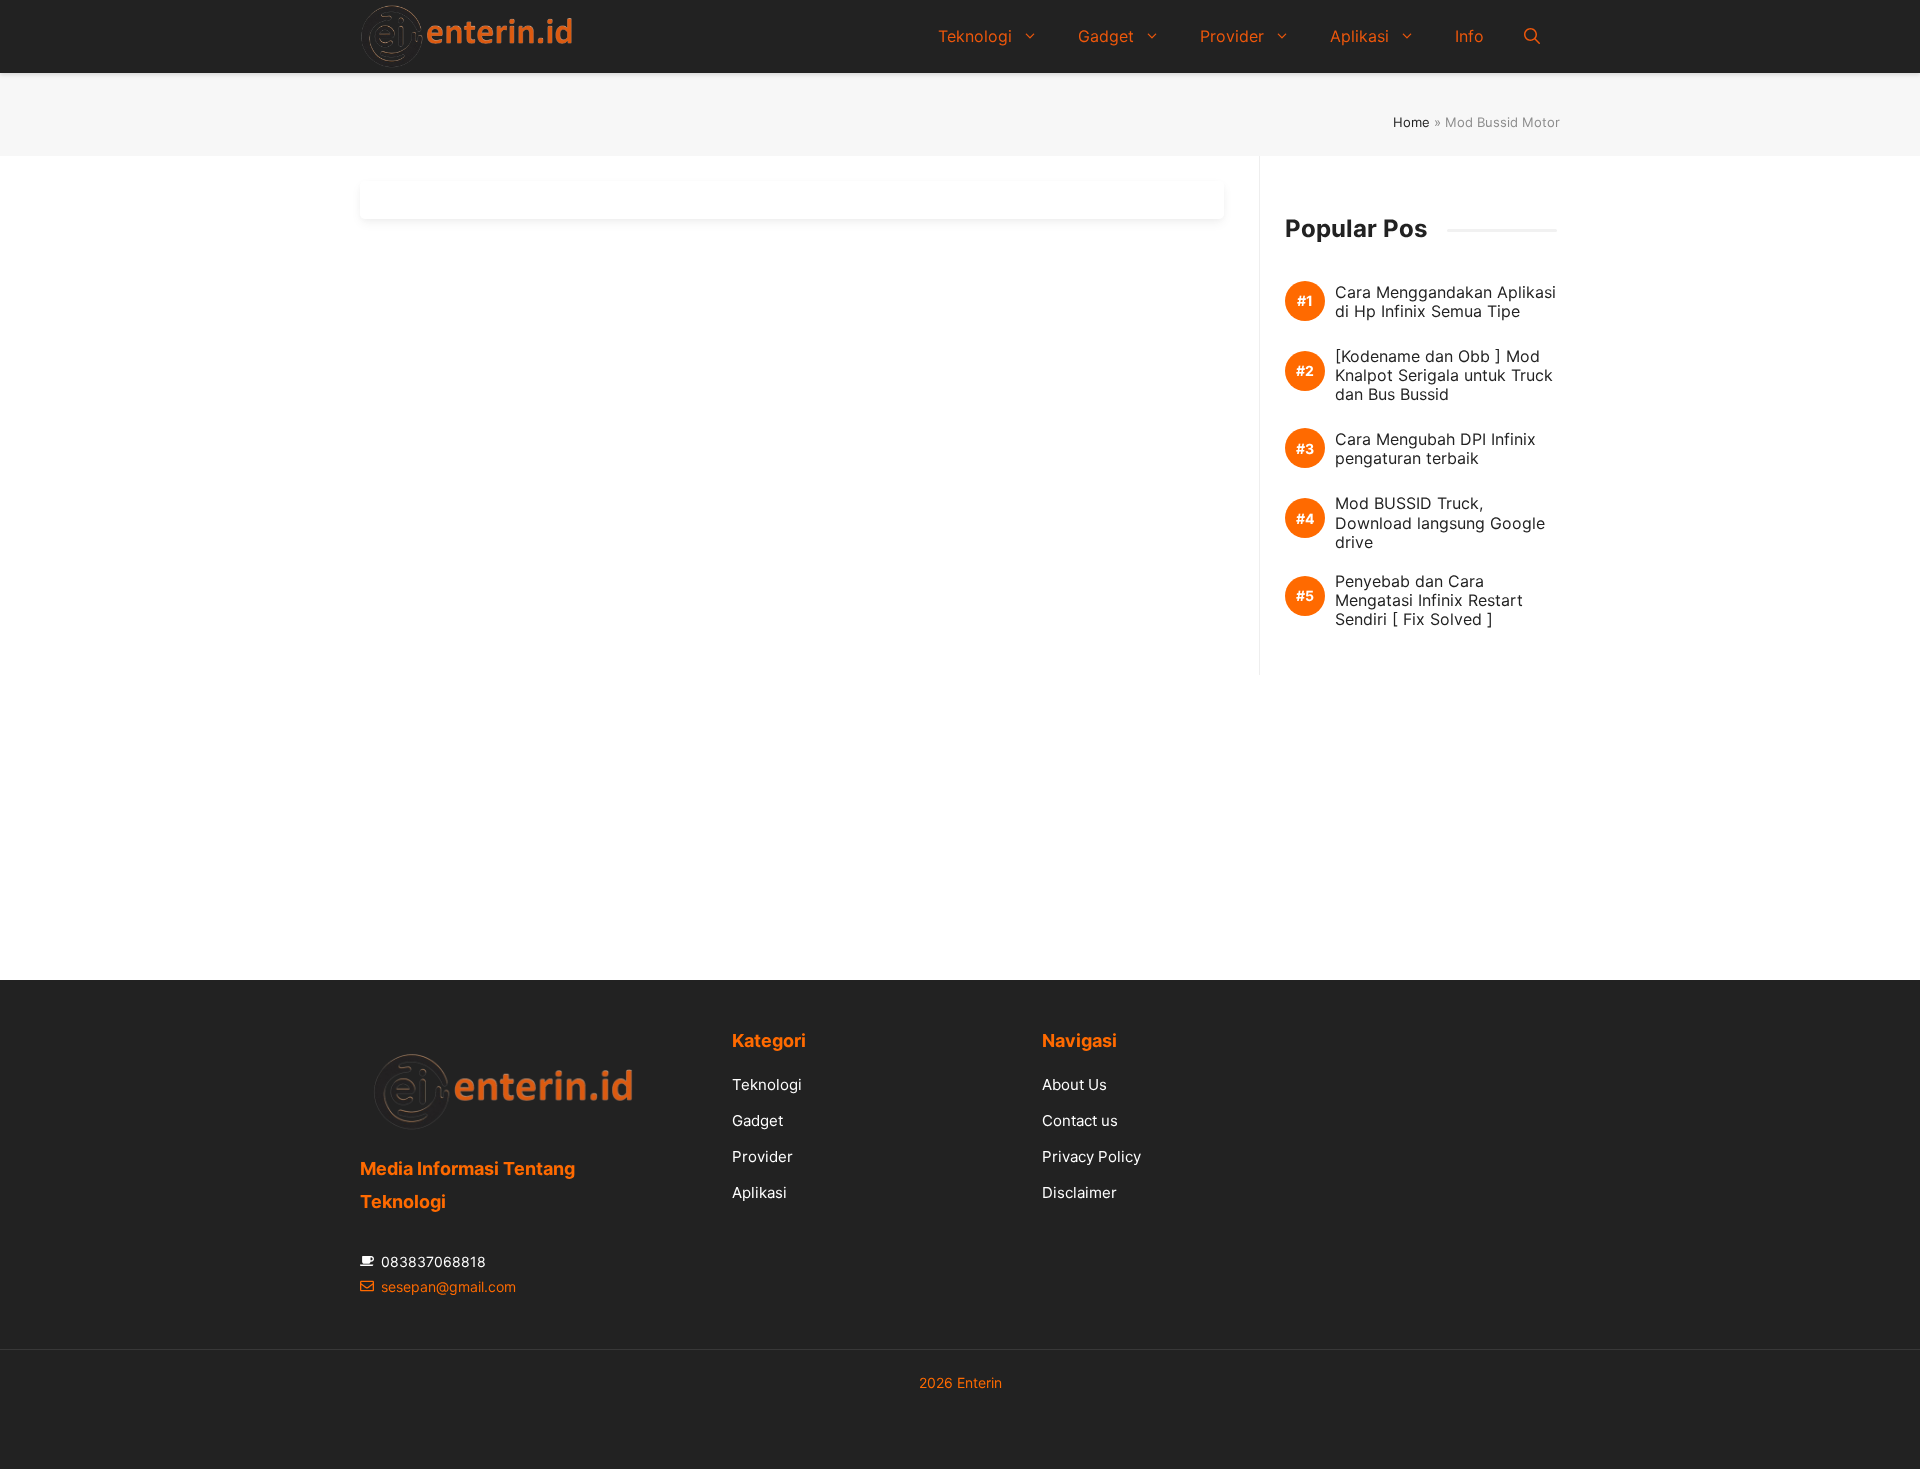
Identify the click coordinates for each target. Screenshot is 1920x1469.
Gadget (1106, 36)
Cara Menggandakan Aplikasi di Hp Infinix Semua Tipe (1445, 302)
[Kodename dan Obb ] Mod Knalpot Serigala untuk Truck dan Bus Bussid (1444, 375)
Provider (1232, 36)
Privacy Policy (1091, 1156)
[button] (1532, 36)
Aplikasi (1359, 36)
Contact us (1080, 1120)
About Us (1074, 1084)
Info (1469, 36)
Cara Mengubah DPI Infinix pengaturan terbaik (1435, 449)
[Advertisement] (960, 815)
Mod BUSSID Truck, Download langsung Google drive (1440, 522)
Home (1411, 122)
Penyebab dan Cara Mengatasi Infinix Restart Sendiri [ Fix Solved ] (1429, 600)
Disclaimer (1079, 1192)
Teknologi (975, 36)
